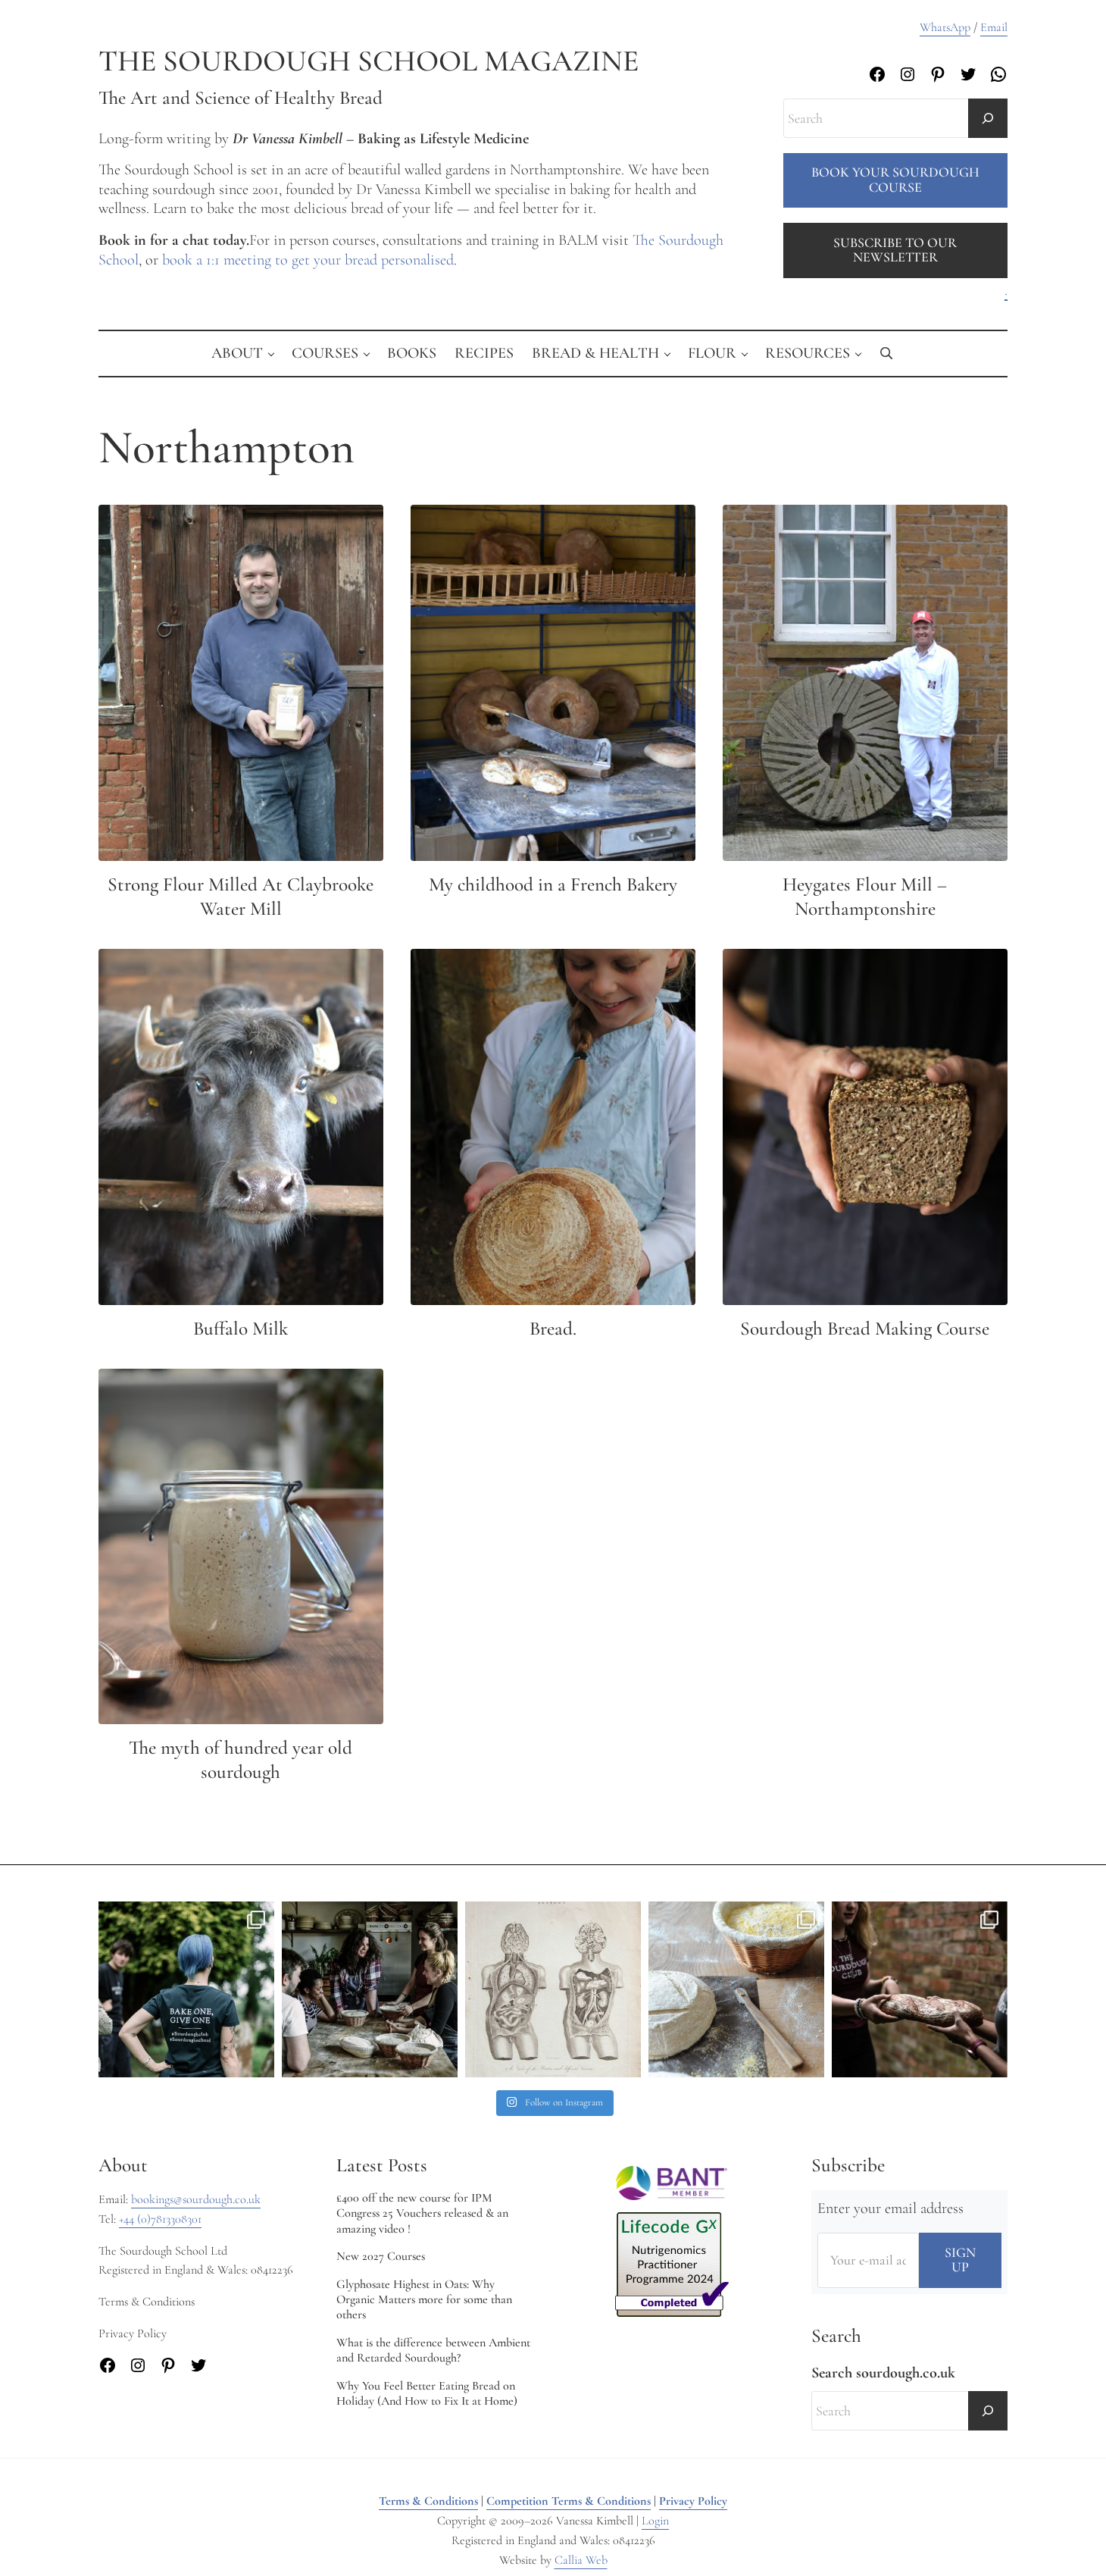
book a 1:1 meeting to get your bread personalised (308, 260)
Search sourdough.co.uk (883, 2373)
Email (994, 27)
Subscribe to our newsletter (895, 250)
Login (655, 2521)
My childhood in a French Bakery (553, 884)
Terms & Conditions (428, 2501)
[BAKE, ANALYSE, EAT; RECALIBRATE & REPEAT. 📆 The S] (370, 1989)
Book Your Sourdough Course (895, 180)
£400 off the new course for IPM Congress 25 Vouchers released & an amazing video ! (422, 2213)
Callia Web (581, 2560)
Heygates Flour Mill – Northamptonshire (865, 897)
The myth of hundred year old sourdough (241, 1760)
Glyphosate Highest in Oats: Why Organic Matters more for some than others (424, 2300)
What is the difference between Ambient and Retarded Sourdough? (433, 2350)
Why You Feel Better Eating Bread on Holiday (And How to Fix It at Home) (427, 2393)
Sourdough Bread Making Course (865, 1329)
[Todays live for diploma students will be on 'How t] (186, 1989)
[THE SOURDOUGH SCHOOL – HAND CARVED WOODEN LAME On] (736, 1989)
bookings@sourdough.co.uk (196, 2199)
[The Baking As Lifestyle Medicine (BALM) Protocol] (920, 1989)
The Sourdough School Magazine (369, 61)
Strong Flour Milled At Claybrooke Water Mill (241, 897)
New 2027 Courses (381, 2256)
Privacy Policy (693, 2501)
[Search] (988, 118)
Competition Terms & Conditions (569, 2501)
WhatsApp (945, 27)
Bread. (553, 1329)
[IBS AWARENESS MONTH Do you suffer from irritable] (553, 1989)
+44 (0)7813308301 (160, 2219)
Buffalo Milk (241, 1329)
